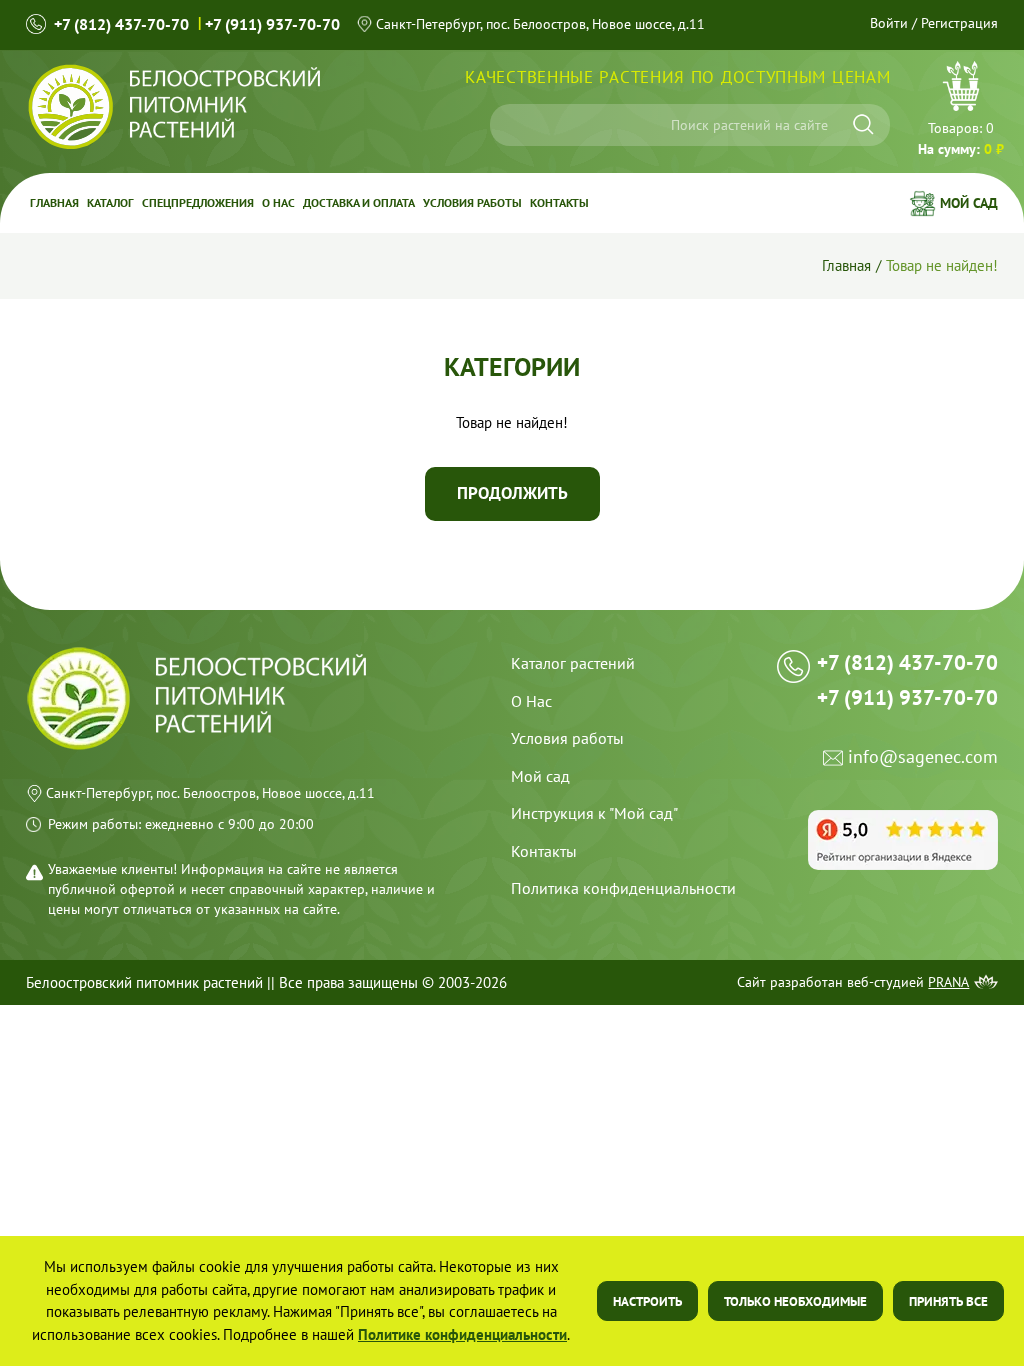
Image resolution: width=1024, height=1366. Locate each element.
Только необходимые (795, 1301)
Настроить (647, 1301)
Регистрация (959, 23)
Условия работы (472, 202)
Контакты (559, 202)
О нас (278, 202)
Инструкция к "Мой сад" (594, 813)
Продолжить (512, 493)
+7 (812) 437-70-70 (121, 24)
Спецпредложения (198, 202)
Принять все (948, 1301)
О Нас (531, 701)
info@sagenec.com (923, 757)
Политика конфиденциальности (623, 888)
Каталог (110, 202)
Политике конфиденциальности (462, 1334)
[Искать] (863, 124)
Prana (948, 982)
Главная (54, 202)
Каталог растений (573, 663)
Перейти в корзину (961, 111)
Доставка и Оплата (359, 202)
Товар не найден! (942, 265)
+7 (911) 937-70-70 (272, 24)
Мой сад (969, 203)
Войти (889, 23)
